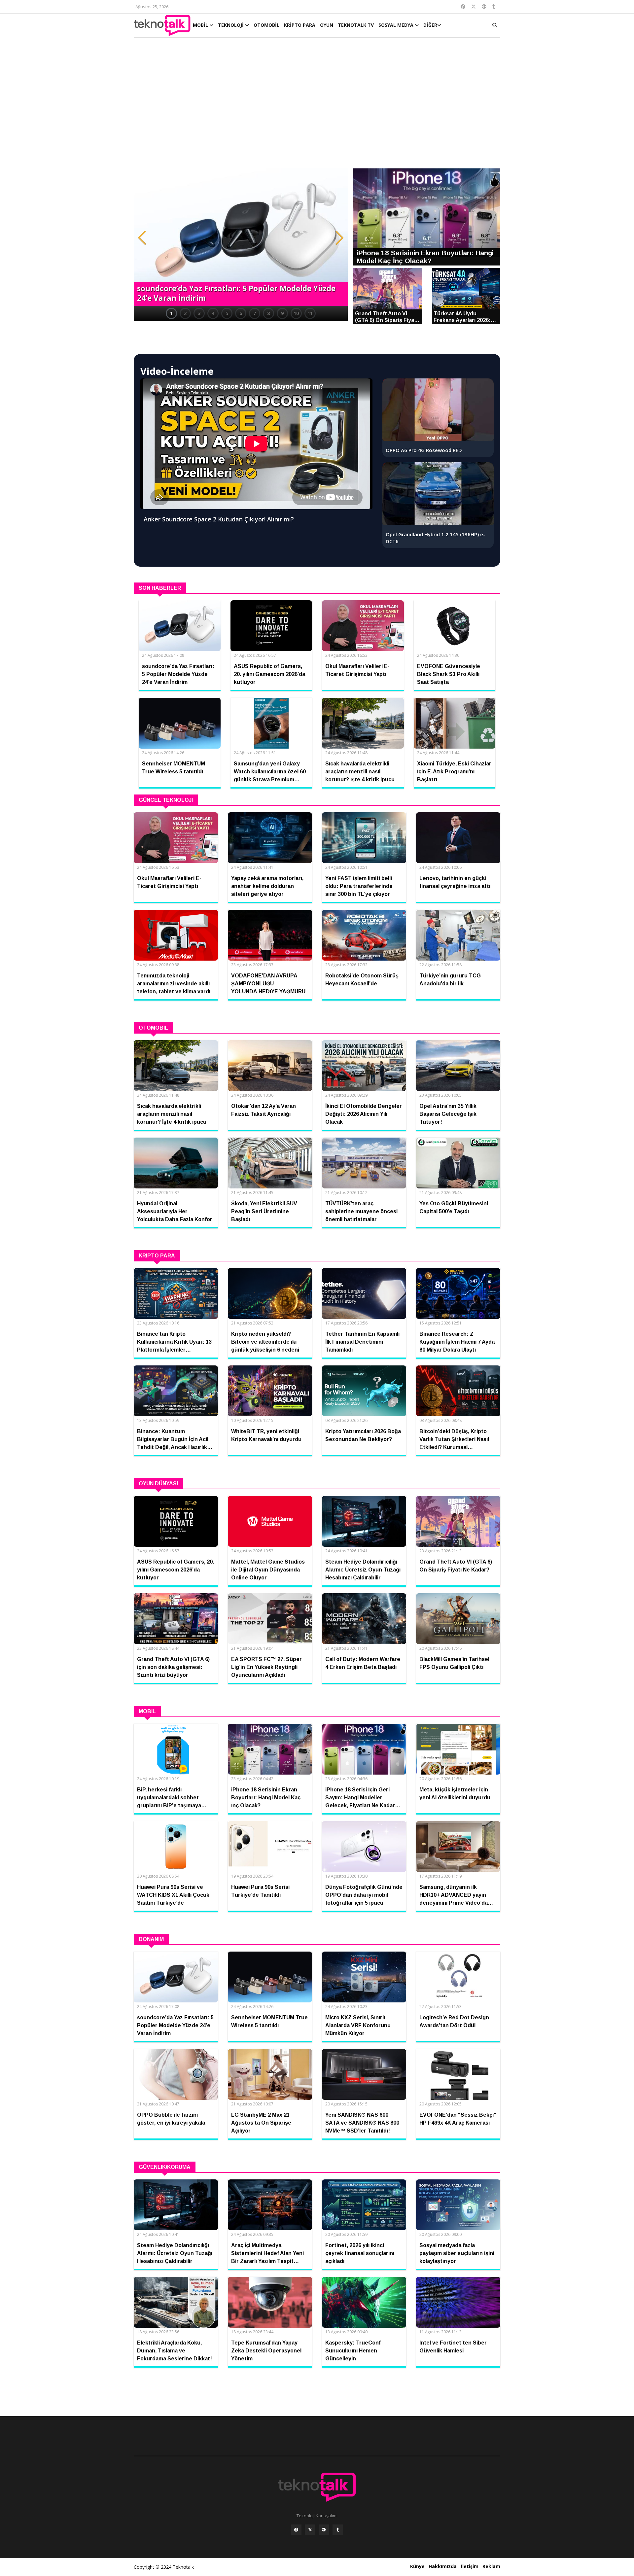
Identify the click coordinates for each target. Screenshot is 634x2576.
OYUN (327, 25)
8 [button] (268, 313)
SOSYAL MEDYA (397, 25)
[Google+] (324, 2530)
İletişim (470, 2566)
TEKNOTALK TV (356, 25)
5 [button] (227, 313)
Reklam (491, 2566)
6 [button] (241, 313)
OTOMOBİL (266, 25)
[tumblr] (338, 2530)
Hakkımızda (443, 2566)
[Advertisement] (317, 106)
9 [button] (282, 313)
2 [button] (185, 313)
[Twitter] (310, 2530)
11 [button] (310, 313)
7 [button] (255, 313)
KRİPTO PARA (300, 25)
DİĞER (430, 25)
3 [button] (199, 313)
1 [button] (171, 313)
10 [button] (296, 313)
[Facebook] (296, 2530)
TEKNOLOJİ (231, 25)
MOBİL (201, 25)
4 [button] (213, 313)
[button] (142, 238)
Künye (417, 2566)
